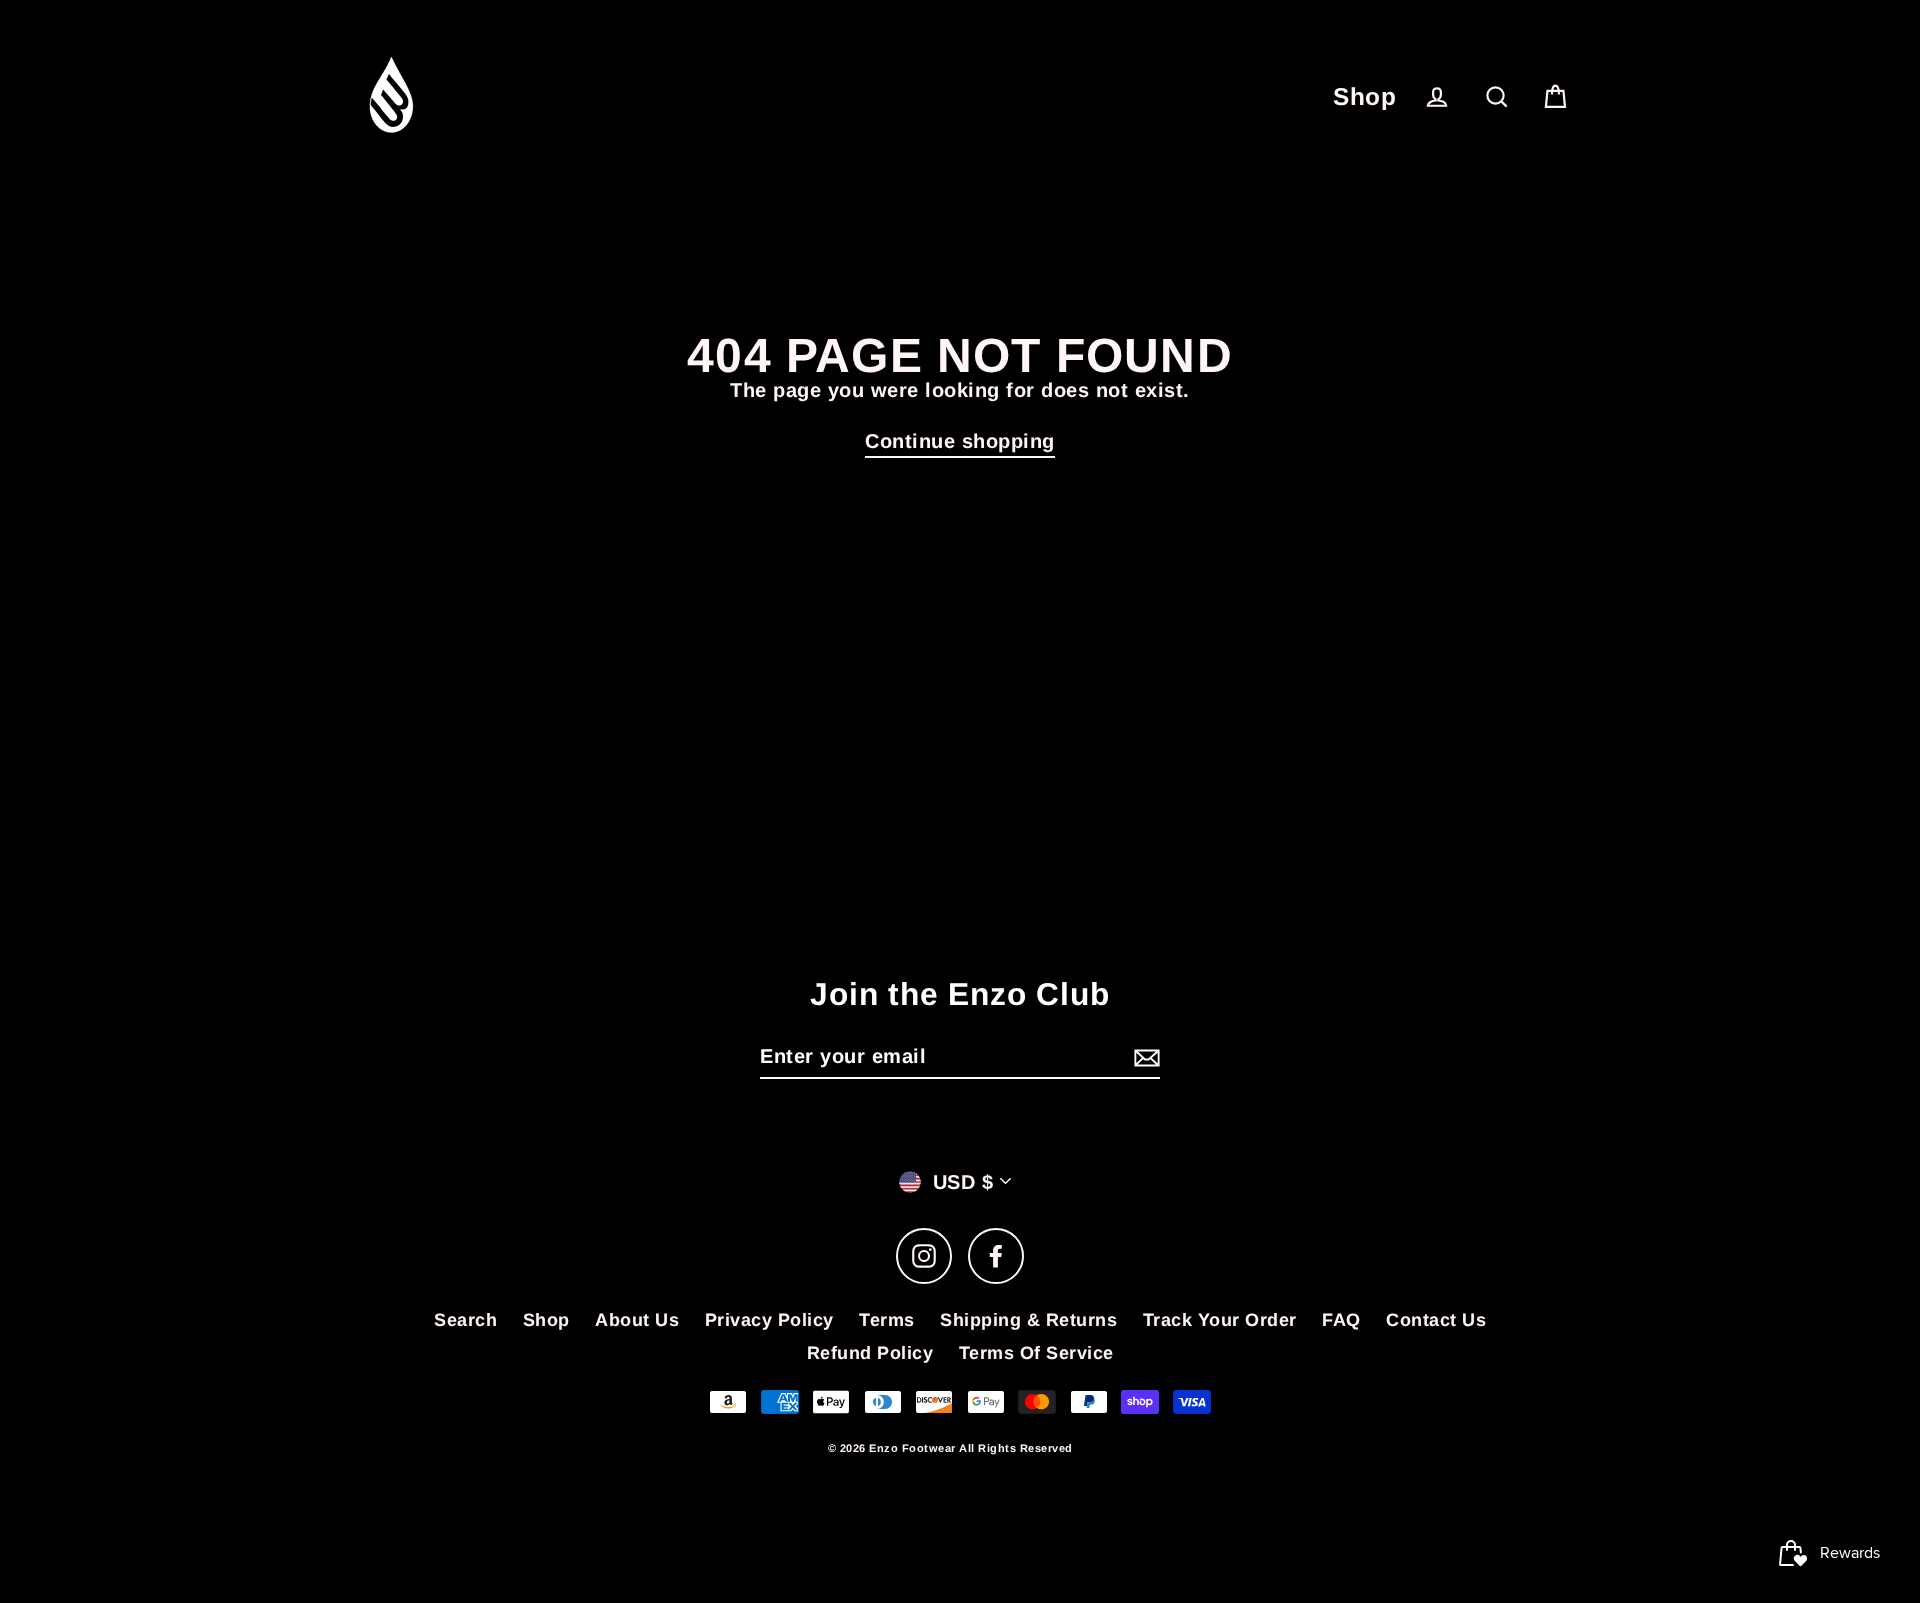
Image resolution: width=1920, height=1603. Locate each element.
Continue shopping (960, 441)
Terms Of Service (1036, 1353)
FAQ (1341, 1320)
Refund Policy (870, 1353)
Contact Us (1436, 1320)
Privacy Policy (769, 1320)
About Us (637, 1320)
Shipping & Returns (1028, 1320)
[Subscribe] (1144, 1057)
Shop (1364, 96)
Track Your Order (1220, 1320)
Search (465, 1320)
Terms (887, 1320)
